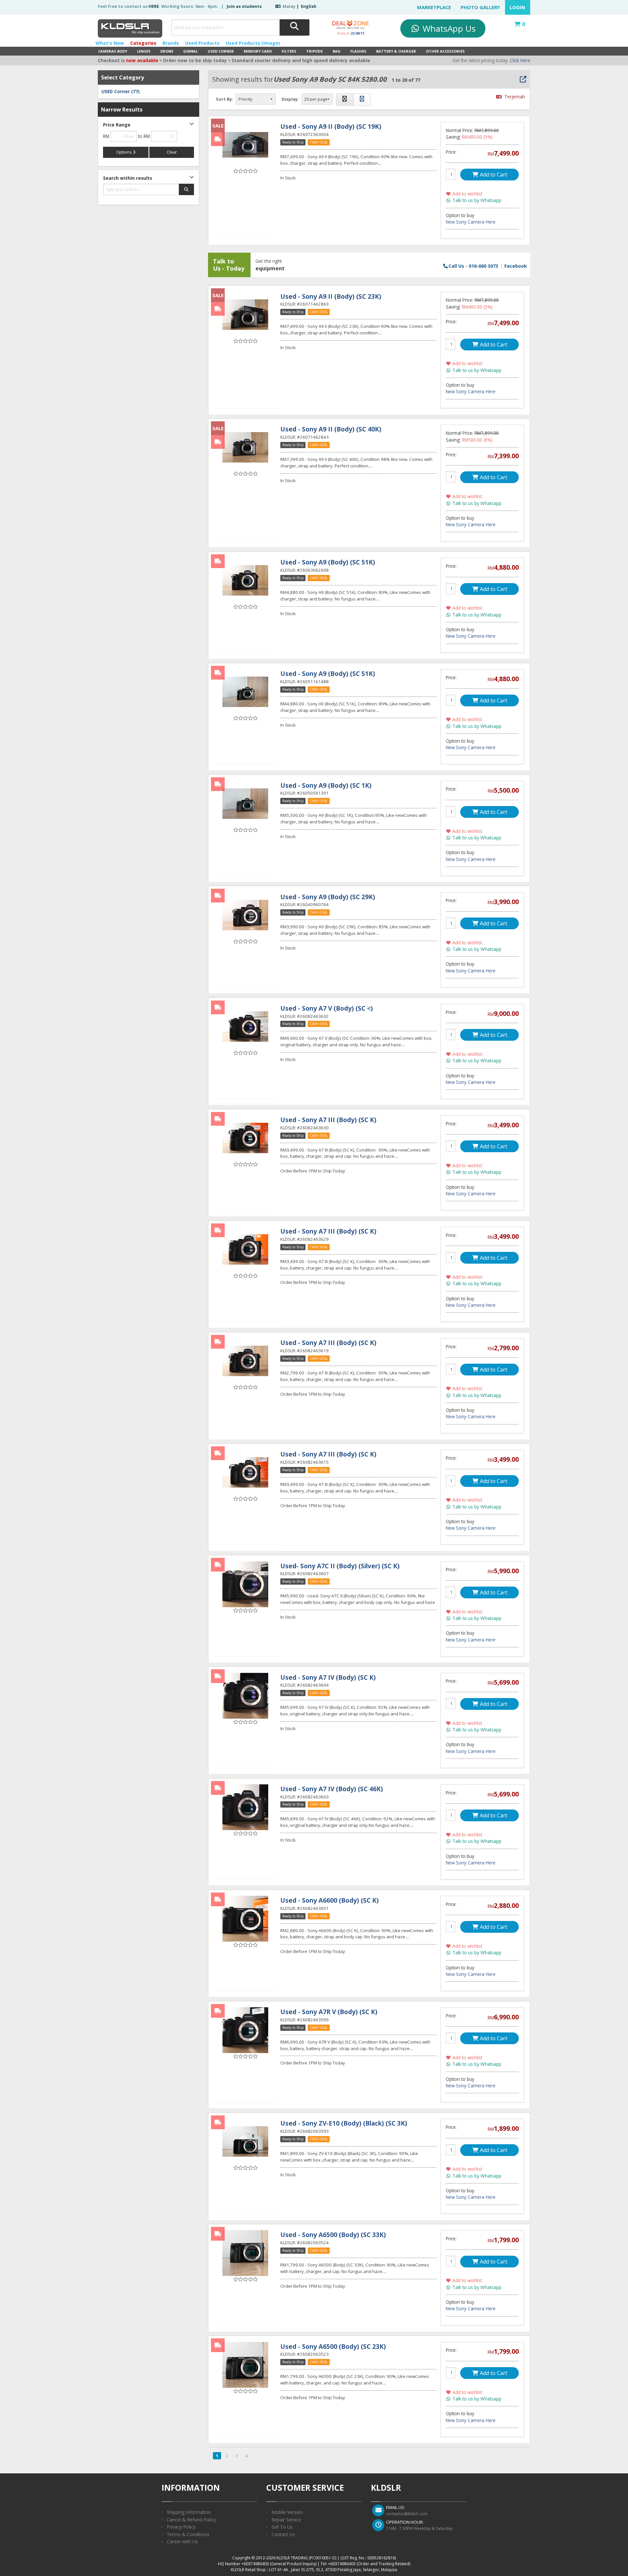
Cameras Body (113, 51)
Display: (290, 99)
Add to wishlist (467, 194)
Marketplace (434, 7)
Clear (172, 152)
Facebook (516, 266)
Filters (289, 51)
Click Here (520, 60)
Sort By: (225, 99)
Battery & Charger (396, 51)
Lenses (144, 51)
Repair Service (286, 2520)
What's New (110, 43)
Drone (167, 51)
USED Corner (221, 51)
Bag (337, 51)
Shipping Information (189, 2512)
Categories (143, 43)
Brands (171, 43)
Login (517, 7)
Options (124, 152)
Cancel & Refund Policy (191, 2520)
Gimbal (191, 51)
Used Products (202, 43)
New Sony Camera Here (471, 222)
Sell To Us (282, 2527)
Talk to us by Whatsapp (476, 200)
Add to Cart (493, 175)
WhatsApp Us (448, 28)
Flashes (358, 51)
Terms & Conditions (188, 2534)
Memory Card (258, 51)
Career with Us (182, 2542)
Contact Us (283, 2534)
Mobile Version (287, 2512)
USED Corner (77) (121, 92)
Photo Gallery (480, 7)
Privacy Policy (181, 2527)
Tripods (314, 51)
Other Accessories (445, 51)
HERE (154, 6)
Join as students (244, 6)
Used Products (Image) (253, 43)
